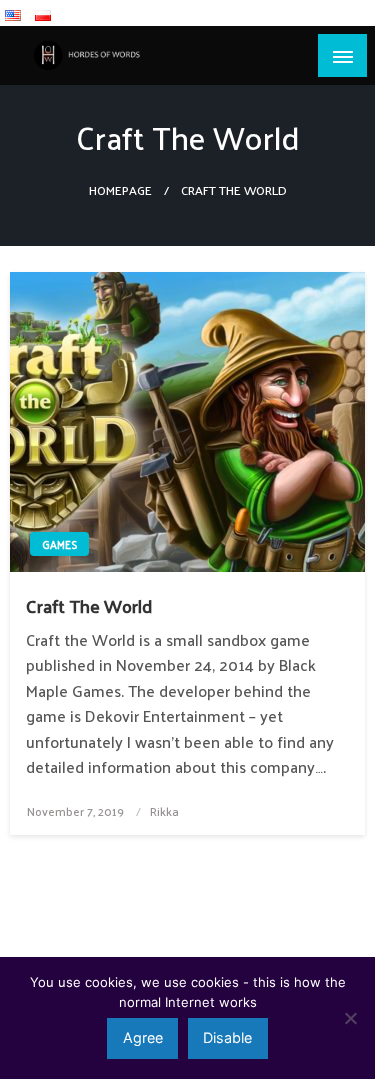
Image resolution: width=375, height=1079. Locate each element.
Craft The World (89, 605)
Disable (227, 1037)
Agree (143, 1037)
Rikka (164, 811)
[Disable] (350, 1018)
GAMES (59, 544)
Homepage (120, 189)
